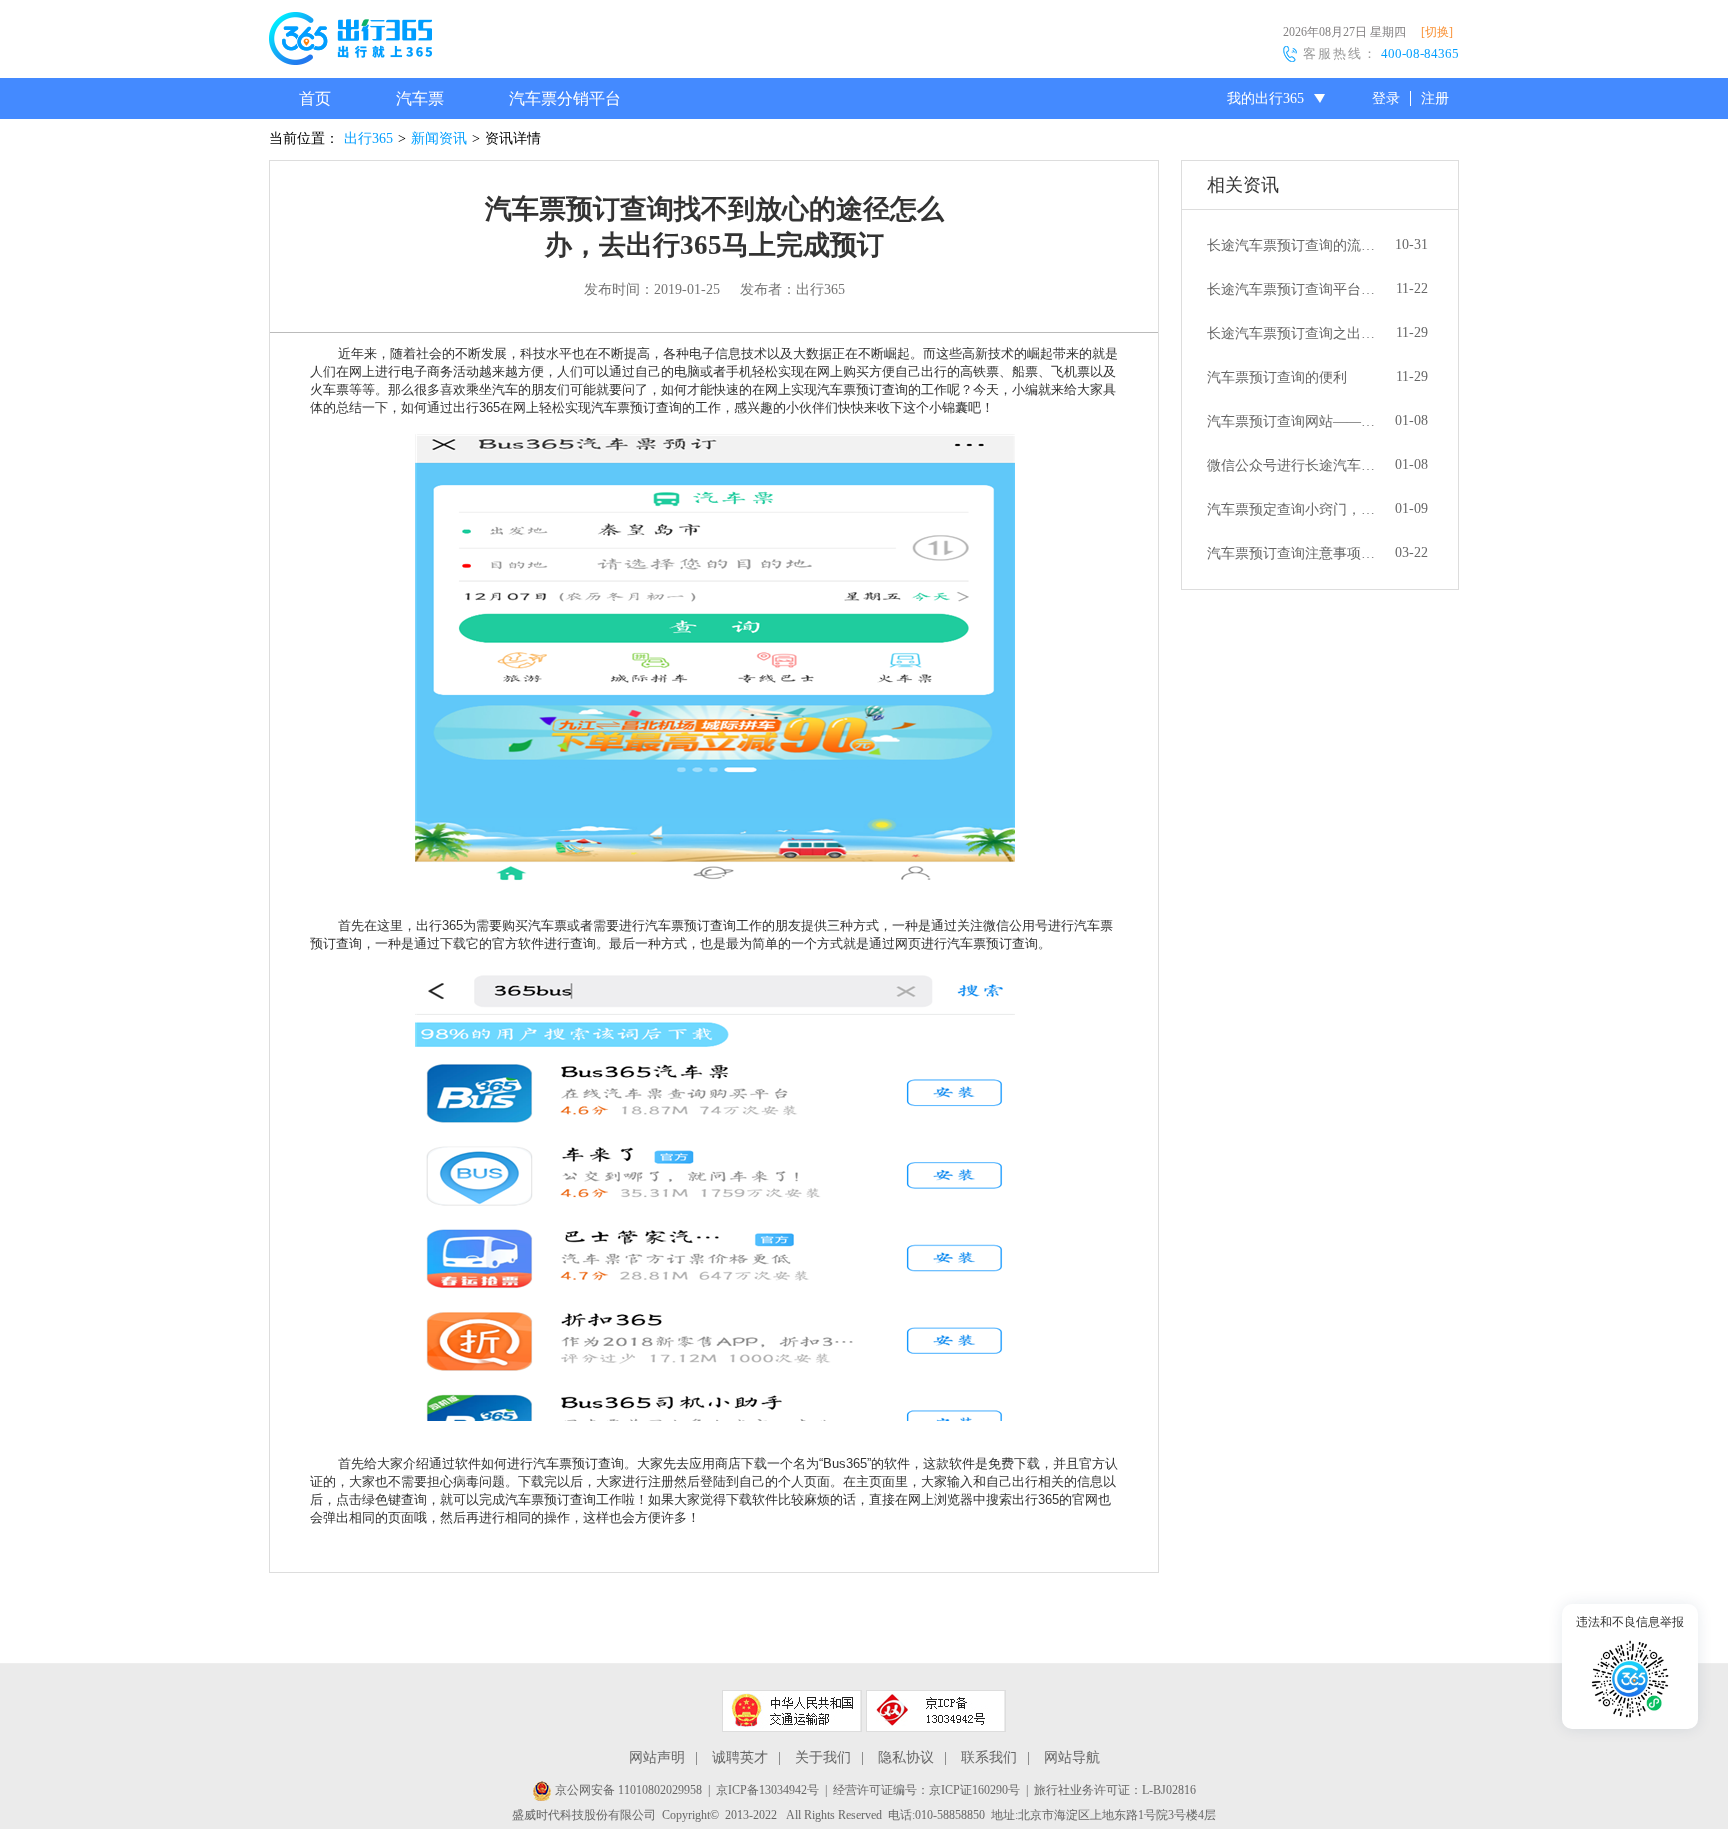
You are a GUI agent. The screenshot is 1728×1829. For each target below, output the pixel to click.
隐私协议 (906, 1757)
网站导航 (1072, 1757)
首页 (315, 98)
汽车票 (420, 98)
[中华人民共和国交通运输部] (792, 1711)
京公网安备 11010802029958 (627, 1790)
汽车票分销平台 (565, 98)
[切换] (1437, 32)
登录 (1386, 98)
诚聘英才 (740, 1757)
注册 (1435, 98)
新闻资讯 (439, 138)
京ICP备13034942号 (767, 1790)
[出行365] (350, 42)
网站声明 (657, 1757)
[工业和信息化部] (936, 1711)
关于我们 (823, 1757)
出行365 (368, 138)
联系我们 (989, 1757)
